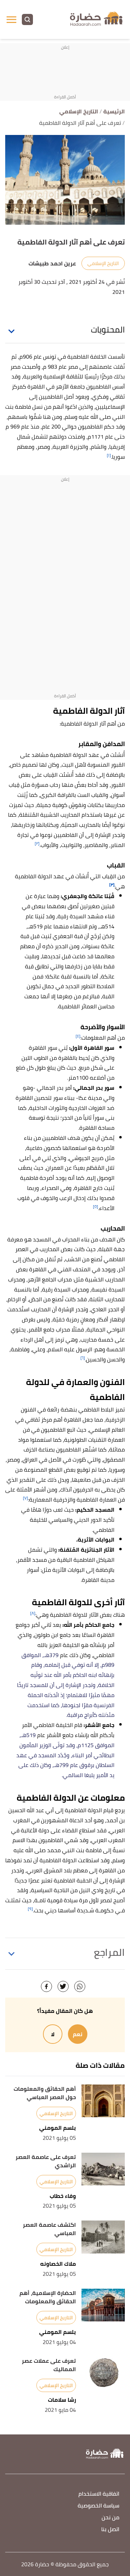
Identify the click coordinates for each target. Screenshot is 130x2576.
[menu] (11, 19)
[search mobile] (27, 19)
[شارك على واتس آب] (80, 1986)
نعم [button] (78, 2034)
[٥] (96, 1206)
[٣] (112, 885)
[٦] (83, 1358)
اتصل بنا (110, 2530)
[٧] (25, 1498)
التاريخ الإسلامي (103, 263)
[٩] (30, 1909)
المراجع (109, 1952)
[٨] (33, 1613)
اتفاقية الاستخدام (99, 2494)
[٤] (78, 1036)
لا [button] (53, 2034)
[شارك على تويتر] (63, 1986)
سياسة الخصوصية (98, 2506)
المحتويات (108, 330)
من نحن (110, 2518)
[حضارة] (97, 19)
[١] (109, 455)
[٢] (37, 843)
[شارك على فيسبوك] (46, 1986)
